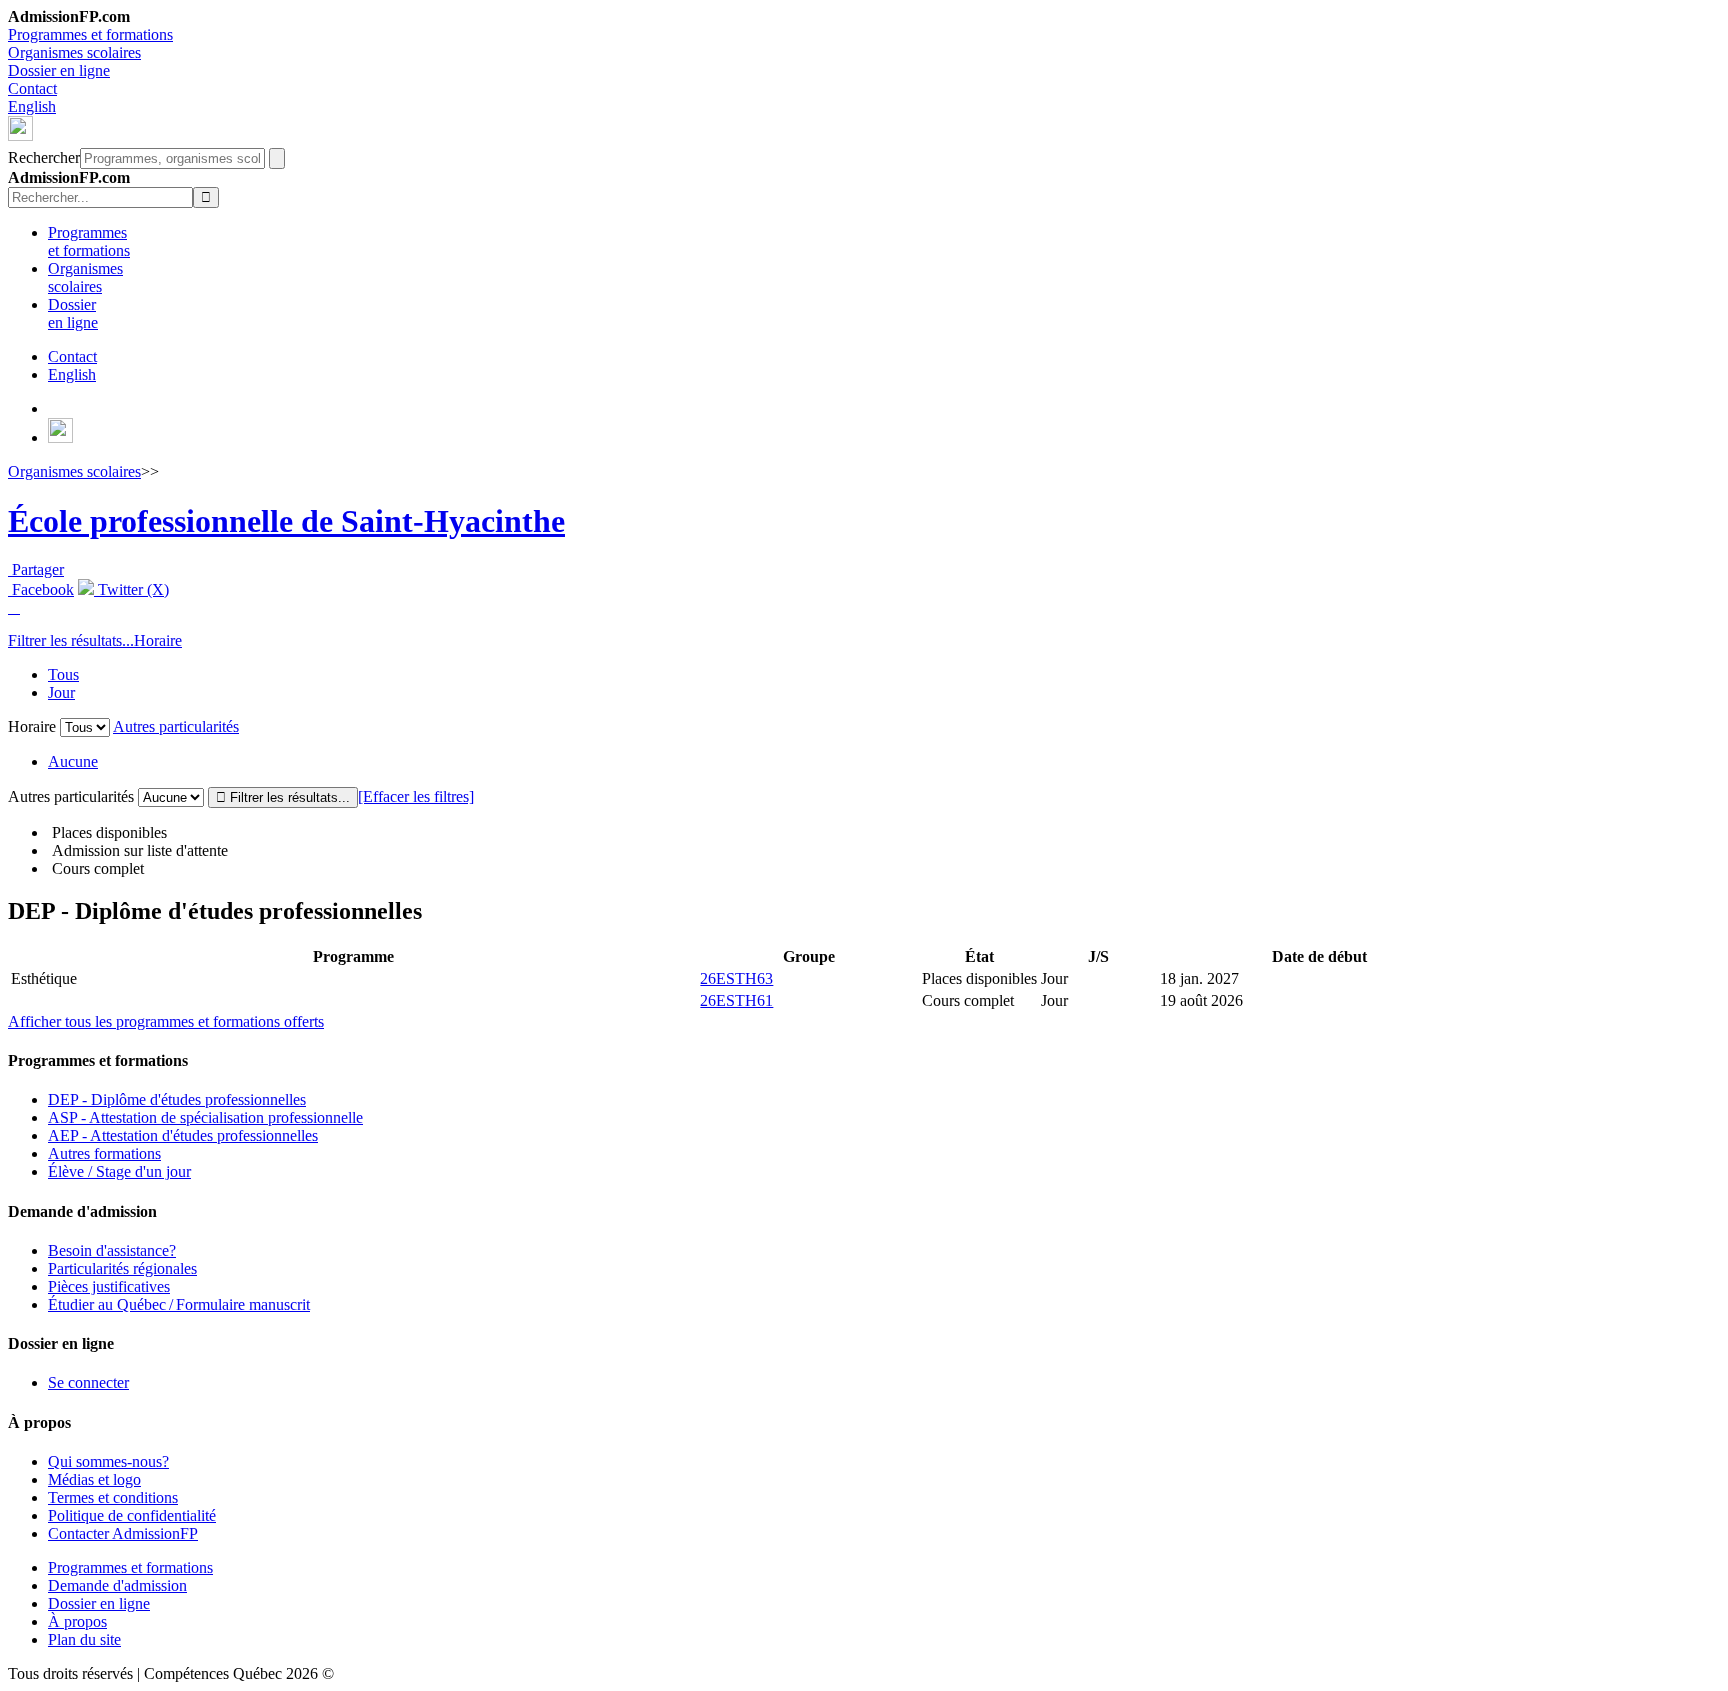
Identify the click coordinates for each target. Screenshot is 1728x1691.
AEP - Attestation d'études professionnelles (183, 1135)
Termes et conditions (113, 1497)
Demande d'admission (117, 1585)
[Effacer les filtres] (416, 796)
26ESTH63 (736, 978)
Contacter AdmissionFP (123, 1533)
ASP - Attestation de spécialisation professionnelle (205, 1117)
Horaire (158, 640)
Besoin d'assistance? (112, 1250)
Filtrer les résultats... (71, 640)
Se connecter (88, 1382)
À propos (77, 1621)
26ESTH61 (736, 1000)
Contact (32, 88)
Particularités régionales (122, 1268)
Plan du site (84, 1639)
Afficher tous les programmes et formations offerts (166, 1021)
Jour (61, 692)
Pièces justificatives (109, 1286)
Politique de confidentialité (132, 1515)
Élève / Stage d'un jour (119, 1171)
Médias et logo (94, 1479)
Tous (63, 674)
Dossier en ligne (59, 70)
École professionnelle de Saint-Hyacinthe (286, 521)
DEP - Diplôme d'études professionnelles (177, 1099)
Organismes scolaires (74, 52)
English (32, 106)
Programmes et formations (90, 34)
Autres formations (104, 1153)
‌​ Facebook (41, 589)
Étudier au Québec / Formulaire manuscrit (179, 1304)
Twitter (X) (131, 589)
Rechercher (44, 157)
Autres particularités (176, 726)
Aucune (73, 761)
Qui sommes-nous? (108, 1461)
